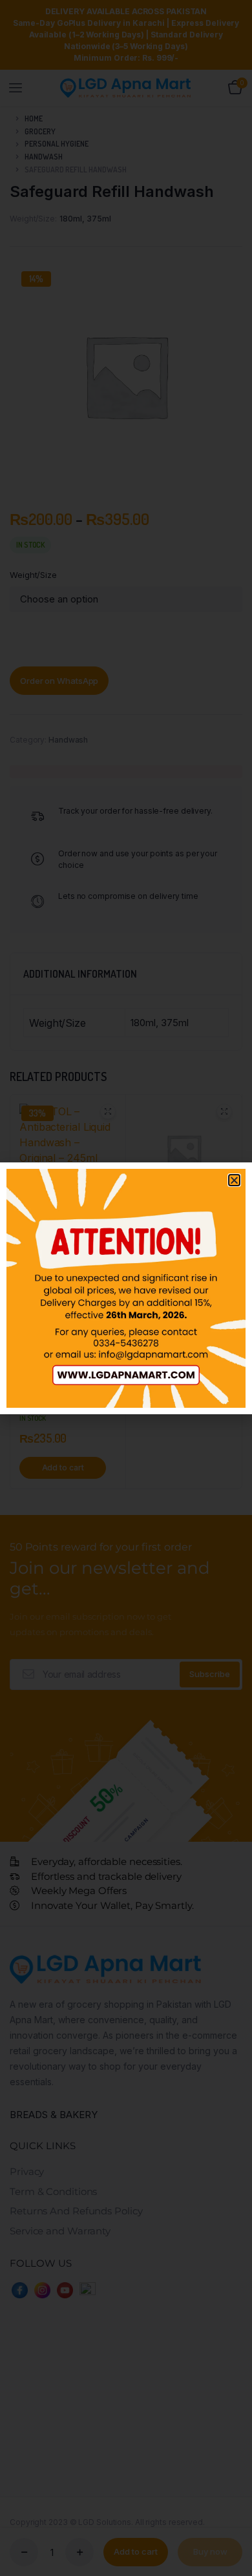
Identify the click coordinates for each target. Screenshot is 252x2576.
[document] (126, 1288)
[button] (234, 1180)
